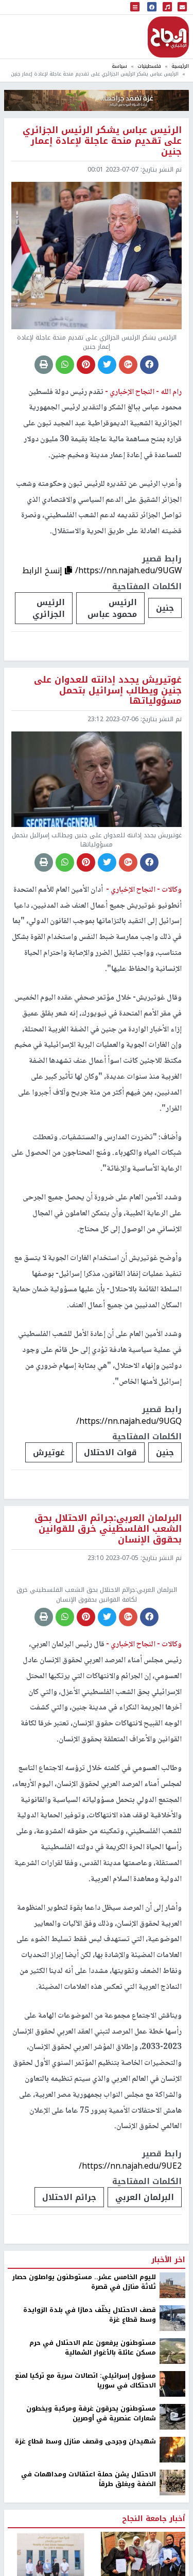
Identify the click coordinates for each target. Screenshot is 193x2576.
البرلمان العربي (145, 2282)
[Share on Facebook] (149, 365)
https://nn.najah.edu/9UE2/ (130, 2251)
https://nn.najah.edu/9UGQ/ (129, 1421)
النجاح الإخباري (168, 37)
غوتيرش (49, 1452)
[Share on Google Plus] (128, 365)
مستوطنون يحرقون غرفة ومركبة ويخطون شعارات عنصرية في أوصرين (91, 2499)
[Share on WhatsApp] (65, 365)
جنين (165, 608)
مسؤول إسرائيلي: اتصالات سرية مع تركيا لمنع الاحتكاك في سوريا (85, 2466)
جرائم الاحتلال (69, 2282)
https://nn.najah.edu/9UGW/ (128, 570)
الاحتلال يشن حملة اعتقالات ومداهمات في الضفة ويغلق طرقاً (89, 2565)
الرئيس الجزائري (49, 608)
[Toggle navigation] (135, 7)
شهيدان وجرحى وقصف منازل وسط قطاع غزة (85, 2527)
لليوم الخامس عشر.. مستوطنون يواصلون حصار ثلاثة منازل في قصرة (84, 2368)
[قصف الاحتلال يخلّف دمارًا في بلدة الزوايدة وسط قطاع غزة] (172, 2403)
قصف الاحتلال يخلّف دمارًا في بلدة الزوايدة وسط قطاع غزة (90, 2401)
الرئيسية (180, 66)
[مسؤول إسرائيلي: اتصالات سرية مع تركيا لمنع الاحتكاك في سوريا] (172, 2469)
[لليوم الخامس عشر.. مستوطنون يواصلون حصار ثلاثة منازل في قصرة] (172, 2371)
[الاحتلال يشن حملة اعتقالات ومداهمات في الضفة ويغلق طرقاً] (172, 2568)
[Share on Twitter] (107, 365)
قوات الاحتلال (110, 1452)
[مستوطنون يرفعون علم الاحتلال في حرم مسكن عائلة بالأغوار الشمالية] (172, 2436)
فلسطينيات (149, 66)
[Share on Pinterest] (86, 365)
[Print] (44, 365)
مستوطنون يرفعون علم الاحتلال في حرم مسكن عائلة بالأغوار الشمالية (93, 2433)
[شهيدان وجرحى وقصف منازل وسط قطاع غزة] (172, 2535)
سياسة (119, 66)
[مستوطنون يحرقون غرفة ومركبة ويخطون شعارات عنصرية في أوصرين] (172, 2502)
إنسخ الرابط (43, 570)
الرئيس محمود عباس (112, 608)
